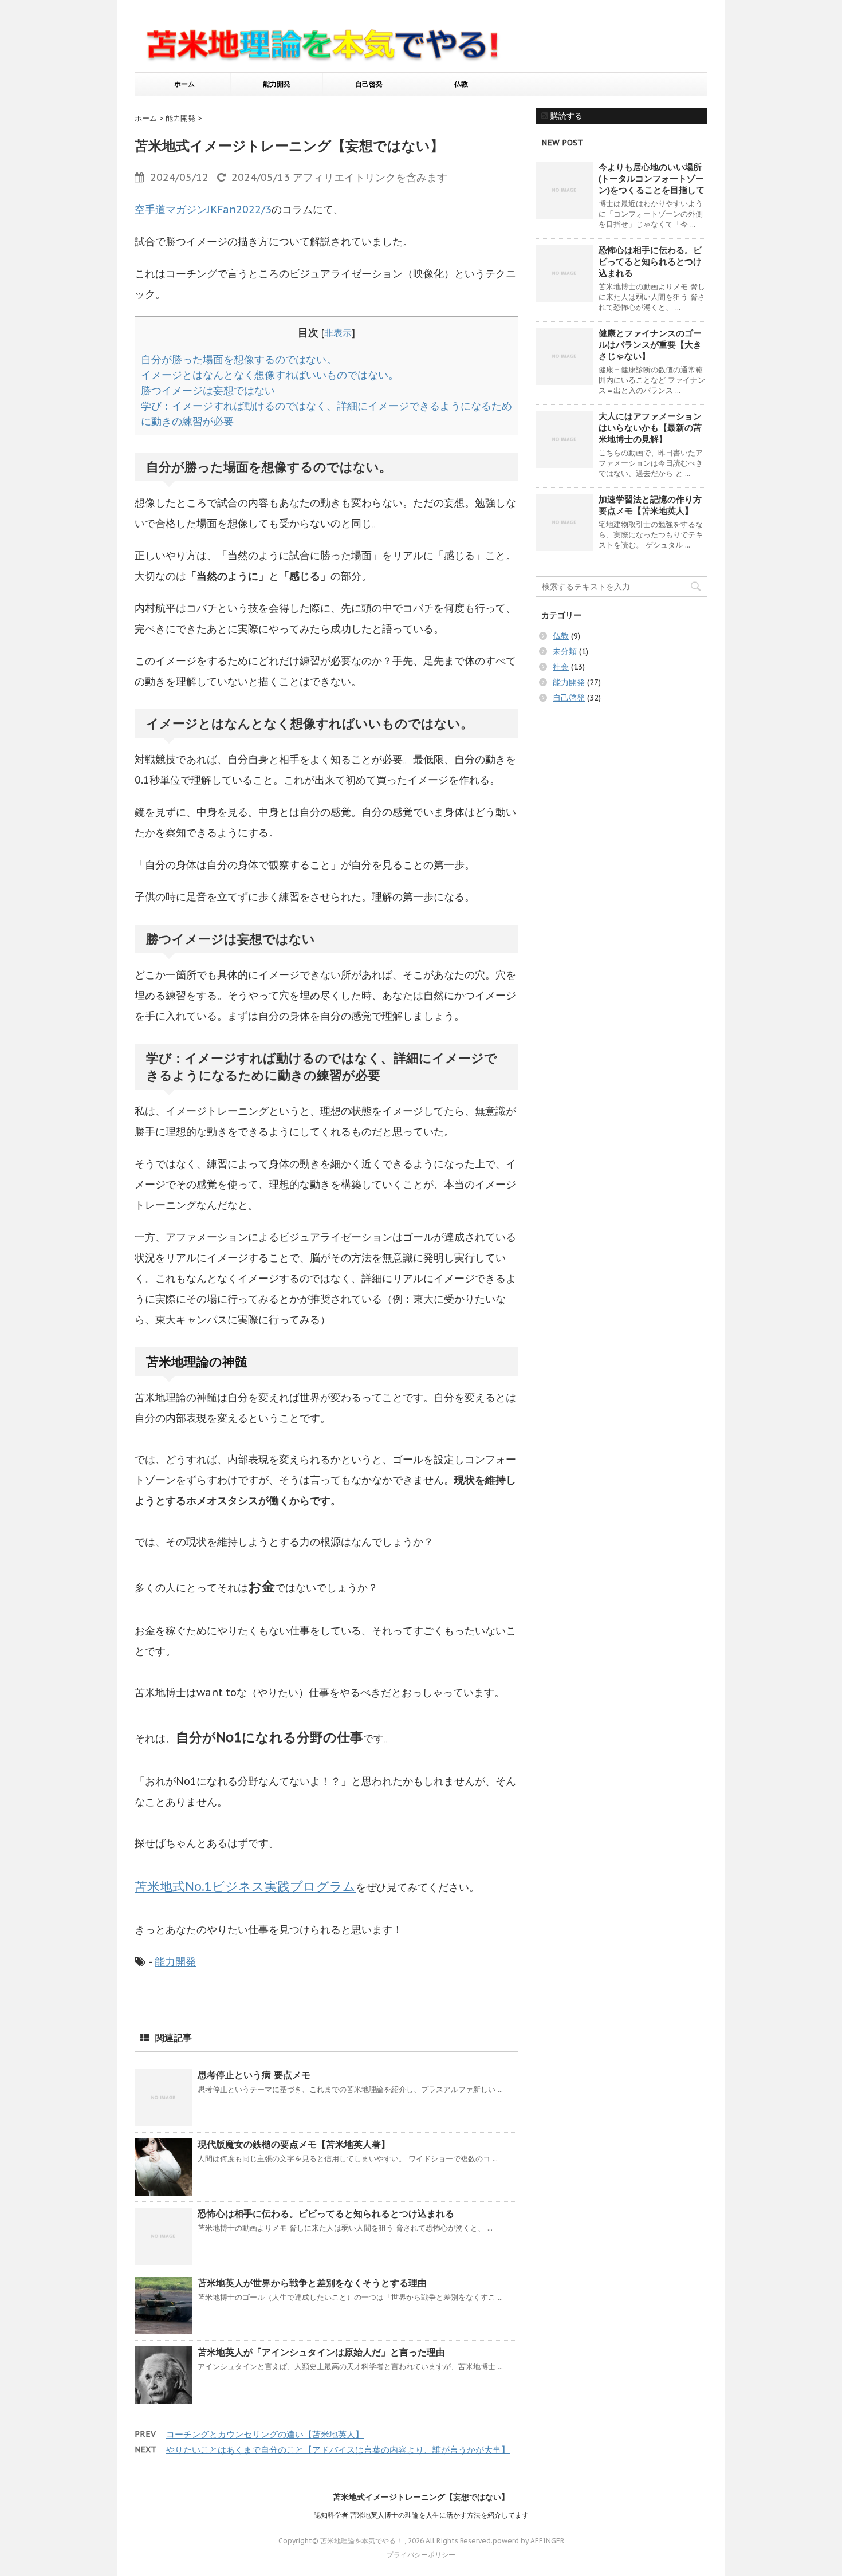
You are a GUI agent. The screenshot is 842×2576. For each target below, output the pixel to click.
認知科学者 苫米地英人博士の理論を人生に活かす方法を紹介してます (421, 2515)
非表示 (338, 333)
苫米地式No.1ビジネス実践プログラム (245, 1886)
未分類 (565, 651)
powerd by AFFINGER (528, 2541)
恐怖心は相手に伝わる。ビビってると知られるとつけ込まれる (326, 2213)
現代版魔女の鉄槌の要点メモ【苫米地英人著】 (294, 2144)
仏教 (461, 84)
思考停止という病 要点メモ (254, 2075)
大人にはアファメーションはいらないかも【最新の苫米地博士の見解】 (650, 428)
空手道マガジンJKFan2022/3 (203, 209)
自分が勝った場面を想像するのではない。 (239, 359)
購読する (565, 116)
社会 (561, 667)
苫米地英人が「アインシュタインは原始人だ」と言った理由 (321, 2352)
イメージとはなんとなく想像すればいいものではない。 (270, 375)
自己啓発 (369, 84)
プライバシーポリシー (421, 2555)
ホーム (184, 84)
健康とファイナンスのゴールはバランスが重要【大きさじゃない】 (650, 345)
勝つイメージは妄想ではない (208, 390)
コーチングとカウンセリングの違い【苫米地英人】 (265, 2434)
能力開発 (277, 84)
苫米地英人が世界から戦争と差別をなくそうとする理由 (312, 2283)
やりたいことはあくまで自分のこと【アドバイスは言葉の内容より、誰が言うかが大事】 (338, 2450)
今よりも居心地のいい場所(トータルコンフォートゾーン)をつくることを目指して (652, 178)
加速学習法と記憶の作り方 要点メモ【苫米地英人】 (650, 505)
